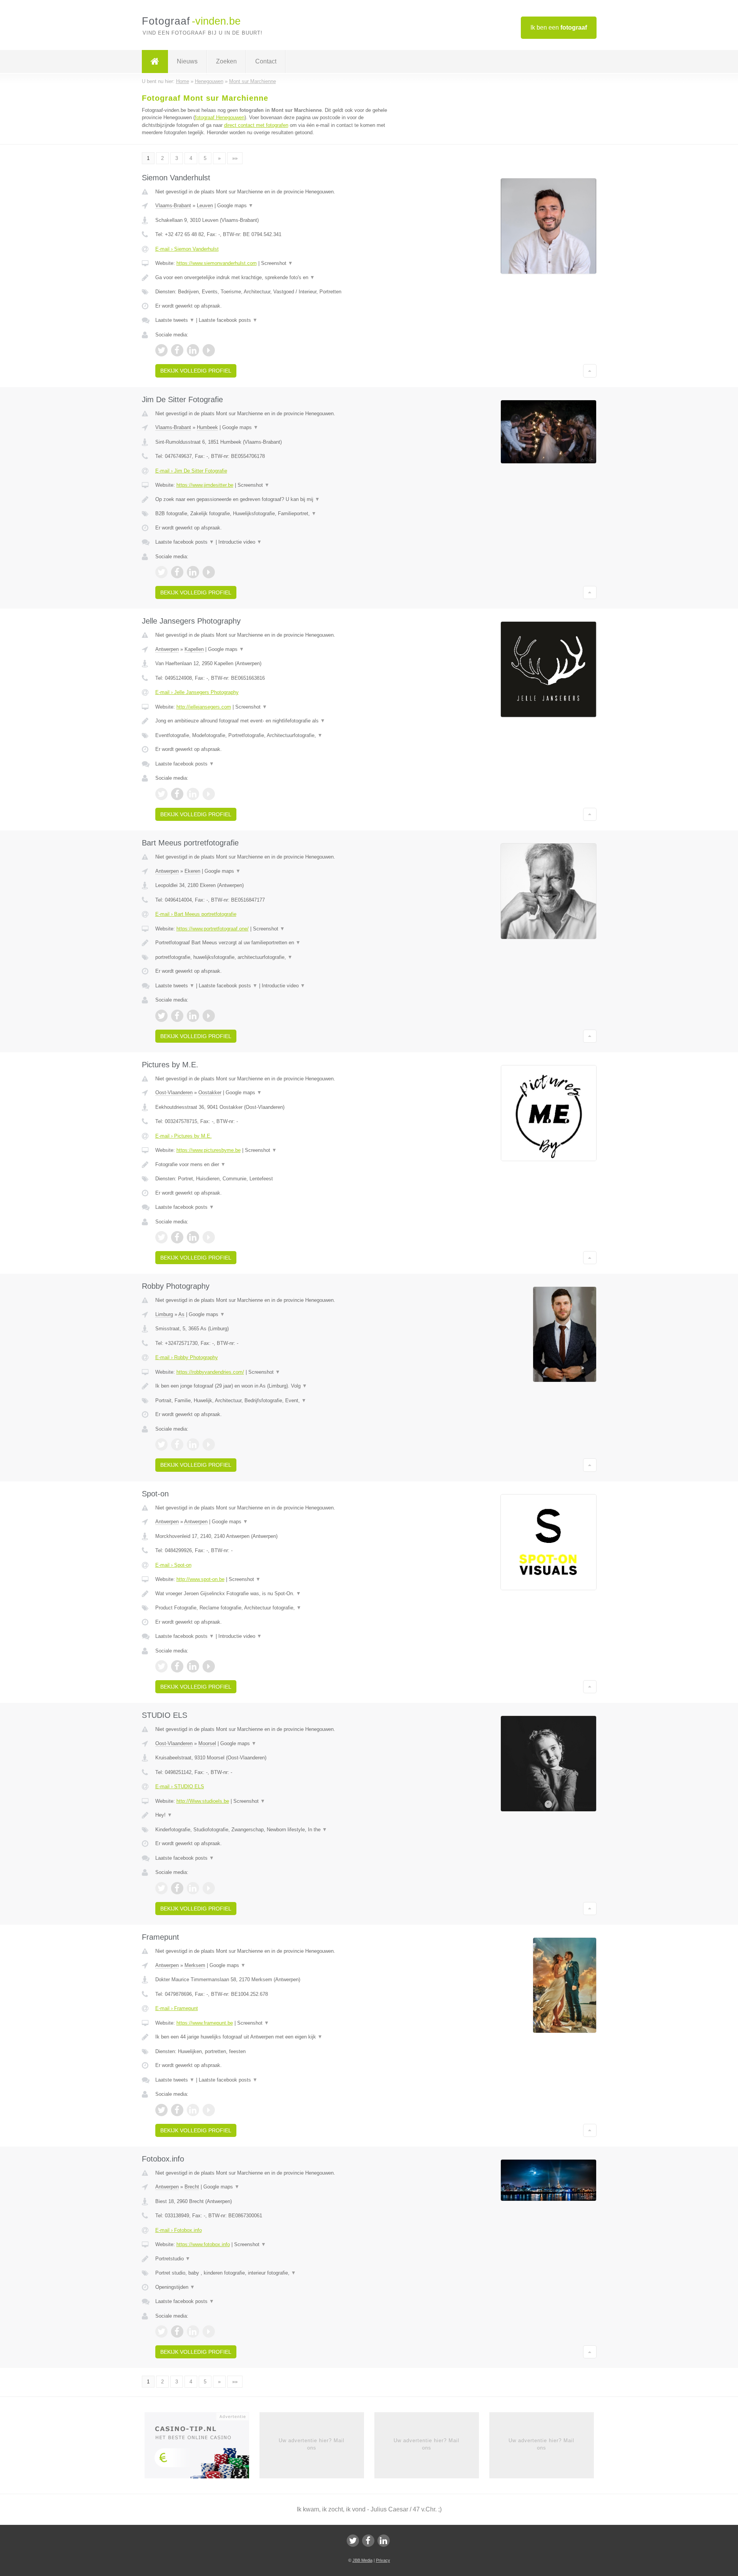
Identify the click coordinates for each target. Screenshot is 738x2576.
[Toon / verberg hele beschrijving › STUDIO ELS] (274, 1815)
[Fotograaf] (155, 62)
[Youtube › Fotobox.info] (209, 2331)
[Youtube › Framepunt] (209, 2110)
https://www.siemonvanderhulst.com (217, 263)
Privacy (383, 2560)
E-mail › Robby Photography (187, 1357)
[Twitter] (353, 2541)
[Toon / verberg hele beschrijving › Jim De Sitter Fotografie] (274, 499)
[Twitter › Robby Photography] (161, 1444)
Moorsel (207, 1743)
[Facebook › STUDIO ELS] (177, 1888)
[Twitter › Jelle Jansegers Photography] (161, 794)
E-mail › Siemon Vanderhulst (187, 249)
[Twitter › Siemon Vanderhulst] (161, 350)
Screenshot (277, 263)
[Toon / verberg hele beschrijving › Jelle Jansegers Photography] (274, 721)
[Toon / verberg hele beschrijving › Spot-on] (274, 1594)
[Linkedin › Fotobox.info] (193, 2331)
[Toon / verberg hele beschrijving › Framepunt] (274, 2037)
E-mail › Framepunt (177, 2008)
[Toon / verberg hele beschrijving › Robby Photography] (274, 1386)
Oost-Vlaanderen (174, 1092)
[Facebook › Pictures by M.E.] (177, 1237)
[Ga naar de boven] (590, 371)
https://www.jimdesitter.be (205, 485)
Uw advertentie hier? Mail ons (312, 2444)
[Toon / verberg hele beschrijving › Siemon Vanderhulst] (274, 278)
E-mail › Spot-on (173, 1565)
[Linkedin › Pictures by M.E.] (193, 1237)
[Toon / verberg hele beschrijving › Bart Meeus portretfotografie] (274, 943)
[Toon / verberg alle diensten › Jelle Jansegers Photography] (274, 736)
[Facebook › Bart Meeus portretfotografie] (177, 1016)
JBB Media (362, 2560)
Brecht (192, 2187)
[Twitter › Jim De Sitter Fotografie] (161, 572)
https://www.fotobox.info (203, 2244)
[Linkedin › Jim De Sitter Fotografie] (193, 572)
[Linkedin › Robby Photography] (193, 1444)
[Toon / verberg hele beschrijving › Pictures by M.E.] (274, 1165)
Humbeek (207, 427)
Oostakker (210, 1092)
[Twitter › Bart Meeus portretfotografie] (161, 1016)
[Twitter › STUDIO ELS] (161, 1888)
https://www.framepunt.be (205, 2023)
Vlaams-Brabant (173, 206)
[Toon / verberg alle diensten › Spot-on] (274, 1608)
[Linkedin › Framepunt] (193, 2110)
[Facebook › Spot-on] (177, 1666)
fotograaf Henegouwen (220, 117)
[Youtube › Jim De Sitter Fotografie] (209, 572)
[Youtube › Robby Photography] (209, 1444)
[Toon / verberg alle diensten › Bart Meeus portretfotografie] (274, 957)
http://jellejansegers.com (204, 707)
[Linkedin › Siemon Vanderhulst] (193, 350)
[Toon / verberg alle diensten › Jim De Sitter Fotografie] (274, 514)
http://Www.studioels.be (203, 1801)
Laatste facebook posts (228, 320)
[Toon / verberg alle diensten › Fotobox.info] (274, 2273)
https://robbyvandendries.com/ (210, 1372)
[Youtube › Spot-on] (209, 1666)
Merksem (195, 1965)
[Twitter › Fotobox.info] (161, 2331)
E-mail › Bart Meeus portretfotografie (196, 914)
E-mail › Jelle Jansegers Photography (197, 692)
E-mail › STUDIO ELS (180, 1786)
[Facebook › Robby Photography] (177, 1444)
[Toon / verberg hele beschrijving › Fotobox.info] (274, 2259)
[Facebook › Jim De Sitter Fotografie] (177, 572)
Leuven (205, 206)
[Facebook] (368, 2541)
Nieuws (187, 61)
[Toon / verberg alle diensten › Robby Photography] (274, 1401)
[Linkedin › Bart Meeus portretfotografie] (193, 1016)
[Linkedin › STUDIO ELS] (193, 1888)
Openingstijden (175, 2287)
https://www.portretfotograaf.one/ (213, 929)
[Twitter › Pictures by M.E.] (161, 1237)
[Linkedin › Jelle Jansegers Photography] (193, 794)
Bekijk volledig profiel (196, 371)
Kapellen (194, 649)
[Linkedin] (384, 2541)
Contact (266, 61)
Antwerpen (167, 649)
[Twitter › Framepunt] (161, 2110)
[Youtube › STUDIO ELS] (209, 1888)
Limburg (164, 1314)
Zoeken (226, 61)
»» (235, 158)
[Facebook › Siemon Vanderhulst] (177, 350)
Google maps (235, 206)
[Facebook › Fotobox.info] (177, 2331)
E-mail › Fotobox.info (179, 2230)
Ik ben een (559, 27)
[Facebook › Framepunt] (177, 2110)
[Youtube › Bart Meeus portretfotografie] (209, 1016)
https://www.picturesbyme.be (209, 1150)
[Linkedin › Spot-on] (193, 1666)
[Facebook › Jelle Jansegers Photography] (177, 794)
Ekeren (192, 871)
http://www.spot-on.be (200, 1579)
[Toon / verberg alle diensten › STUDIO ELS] (274, 1830)
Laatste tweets (175, 320)
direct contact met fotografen (256, 125)
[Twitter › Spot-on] (161, 1666)
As (181, 1314)
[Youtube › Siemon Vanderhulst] (209, 350)
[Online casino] (202, 2448)
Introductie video (240, 542)
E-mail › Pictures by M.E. (184, 1136)
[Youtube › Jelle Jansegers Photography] (209, 794)
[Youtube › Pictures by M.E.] (209, 1237)
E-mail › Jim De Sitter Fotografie (191, 471)
